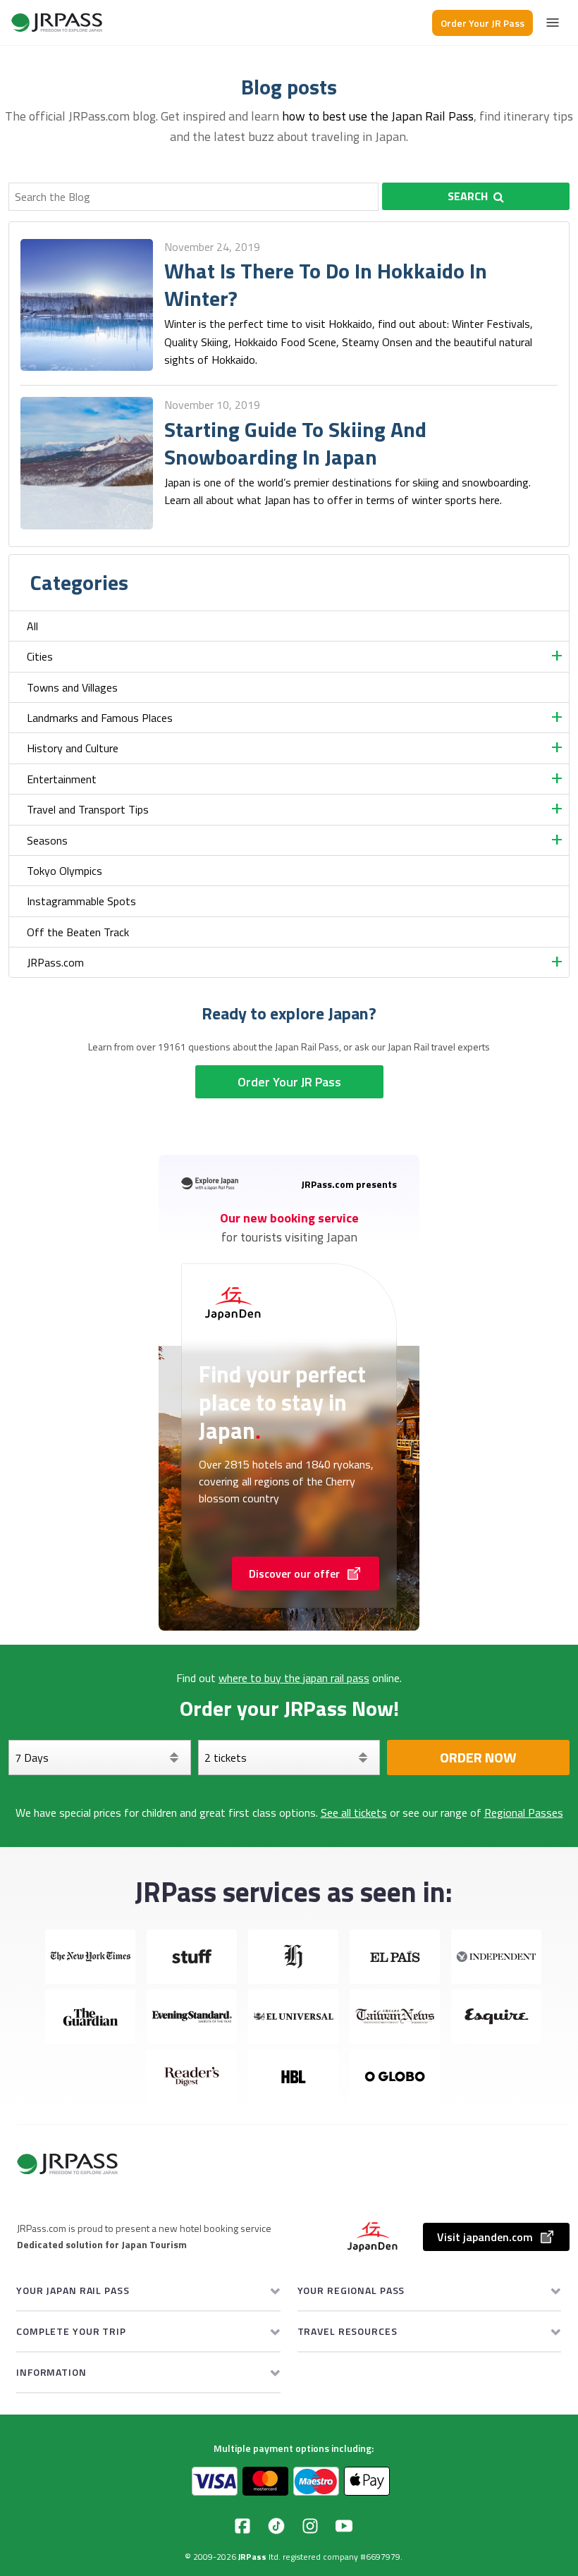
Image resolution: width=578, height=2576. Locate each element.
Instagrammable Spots (81, 901)
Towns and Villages (72, 687)
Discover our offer (294, 1574)
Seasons (47, 840)
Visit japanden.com (485, 2237)
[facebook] (242, 2526)
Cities (40, 656)
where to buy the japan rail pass (294, 1678)
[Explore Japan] (57, 23)
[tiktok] (276, 2526)
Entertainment (62, 779)
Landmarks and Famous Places (100, 718)
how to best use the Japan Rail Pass (378, 116)
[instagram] (310, 2526)
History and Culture (73, 748)
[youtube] (344, 2526)
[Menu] (553, 23)
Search (468, 196)
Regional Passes (524, 1813)
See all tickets (354, 1813)
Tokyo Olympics (64, 871)
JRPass (252, 2557)
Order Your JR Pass (482, 23)
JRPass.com (55, 962)
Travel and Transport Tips (88, 809)
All (32, 626)
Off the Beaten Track (78, 932)
